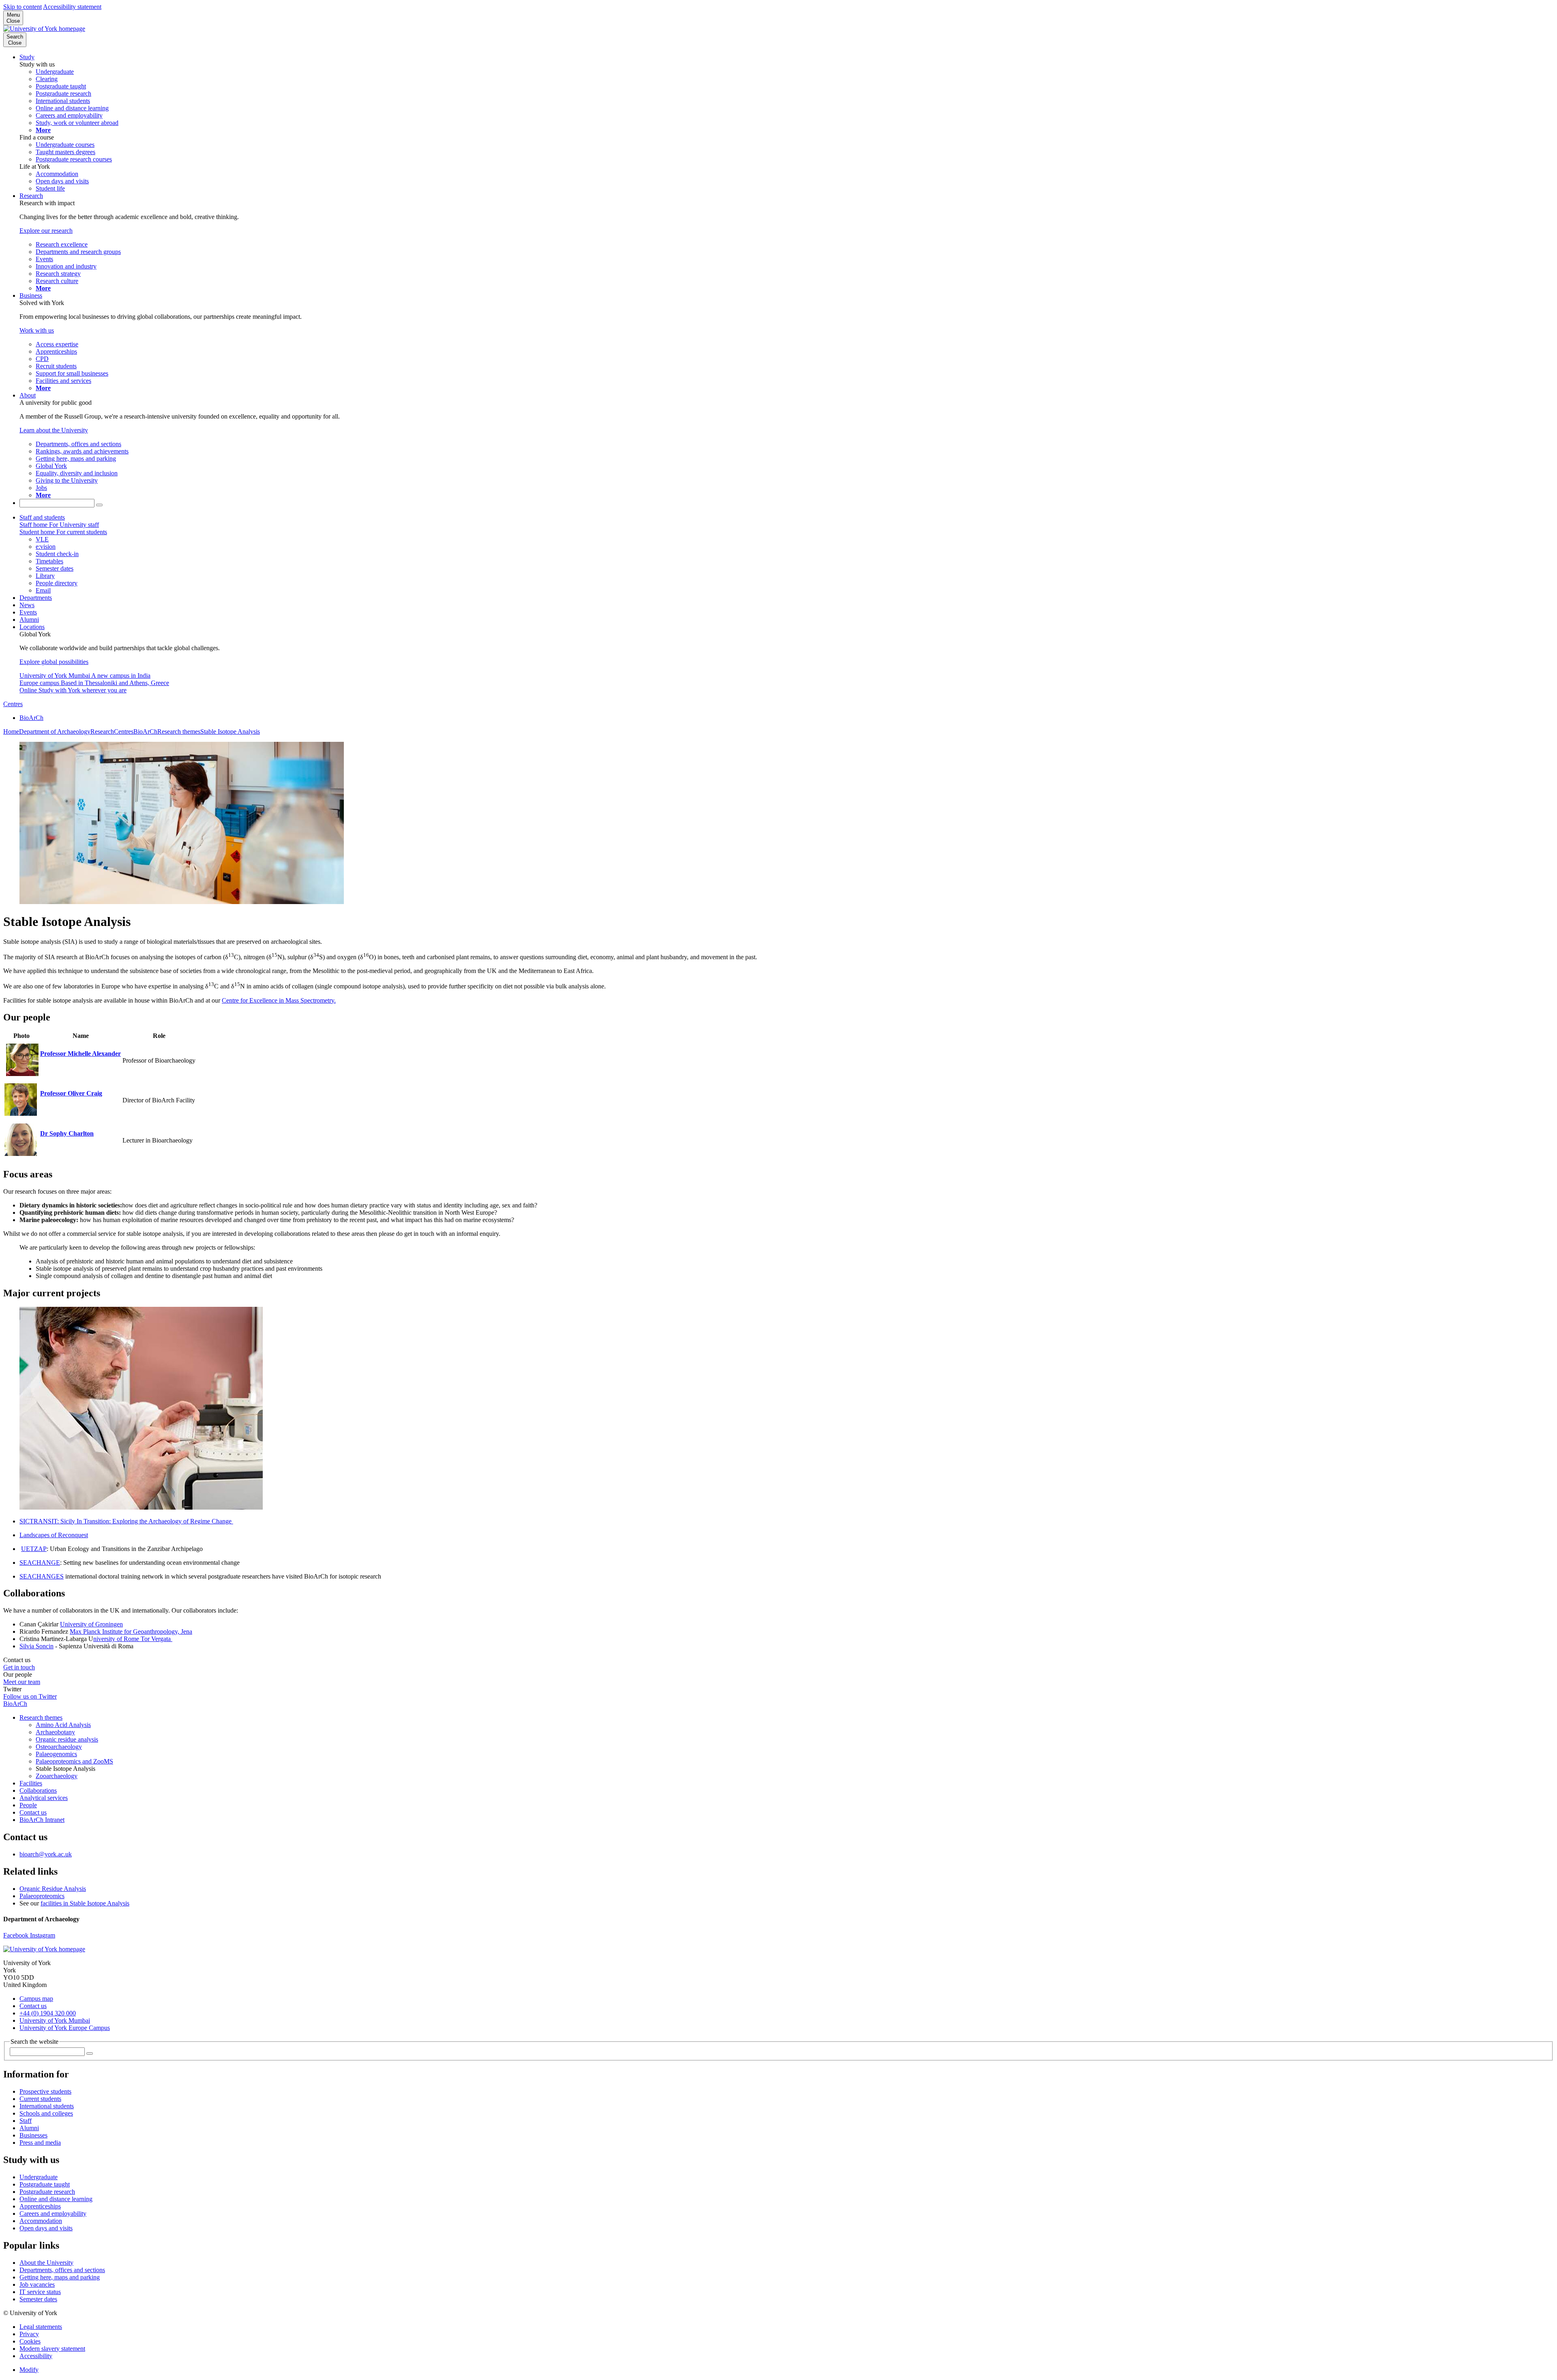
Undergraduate (39, 2177)
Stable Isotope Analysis (230, 731)
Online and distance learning (56, 2199)
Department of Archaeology (55, 731)
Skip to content (23, 7)
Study (27, 57)
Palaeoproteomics (42, 1896)
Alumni (29, 620)
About (28, 395)
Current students (40, 2099)
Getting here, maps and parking (60, 2277)
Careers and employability (53, 2214)
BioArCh (31, 718)
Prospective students (45, 2091)
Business (31, 295)
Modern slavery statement (52, 2349)
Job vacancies (37, 2284)
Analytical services (44, 1798)
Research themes (179, 731)
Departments (36, 598)
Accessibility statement (72, 7)
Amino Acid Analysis (63, 1725)
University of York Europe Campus (65, 2028)
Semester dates (38, 2299)
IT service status (40, 2292)
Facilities (31, 1783)
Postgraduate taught (45, 2184)
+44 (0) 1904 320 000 (48, 2013)
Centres (13, 704)
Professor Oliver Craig (71, 1093)
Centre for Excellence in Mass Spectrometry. (279, 1000)
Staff (26, 2121)
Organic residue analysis (67, 1739)
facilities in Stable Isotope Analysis (85, 1903)
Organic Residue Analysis (53, 1889)
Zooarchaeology (57, 1776)
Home (11, 731)
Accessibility (36, 2356)
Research (31, 196)
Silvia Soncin (36, 1646)
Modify (29, 2370)
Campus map (36, 1999)
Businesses (33, 2135)
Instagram (43, 1935)
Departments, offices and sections (62, 2270)
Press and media (40, 2143)
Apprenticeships (40, 2206)
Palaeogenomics (56, 1754)
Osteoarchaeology (59, 1747)
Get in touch (19, 1667)
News (27, 605)
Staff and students (42, 517)
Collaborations (38, 1790)
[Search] (99, 505)
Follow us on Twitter (30, 1696)
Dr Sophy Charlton (67, 1133)
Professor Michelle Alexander (80, 1054)
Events (28, 612)
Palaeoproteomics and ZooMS (74, 1761)
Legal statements (41, 2327)
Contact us (33, 1812)
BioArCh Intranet (42, 1820)
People (28, 1805)
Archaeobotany (55, 1732)
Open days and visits (46, 2228)
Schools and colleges (46, 2113)
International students (47, 2106)
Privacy (29, 2334)
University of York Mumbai (55, 2020)
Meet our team (22, 1682)
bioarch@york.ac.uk (46, 1854)
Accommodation (41, 2221)
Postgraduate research (47, 2192)
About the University (46, 2263)
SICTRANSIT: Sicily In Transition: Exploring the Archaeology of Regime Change (126, 1521)
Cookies (30, 2341)
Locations (32, 627)
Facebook (17, 1935)
